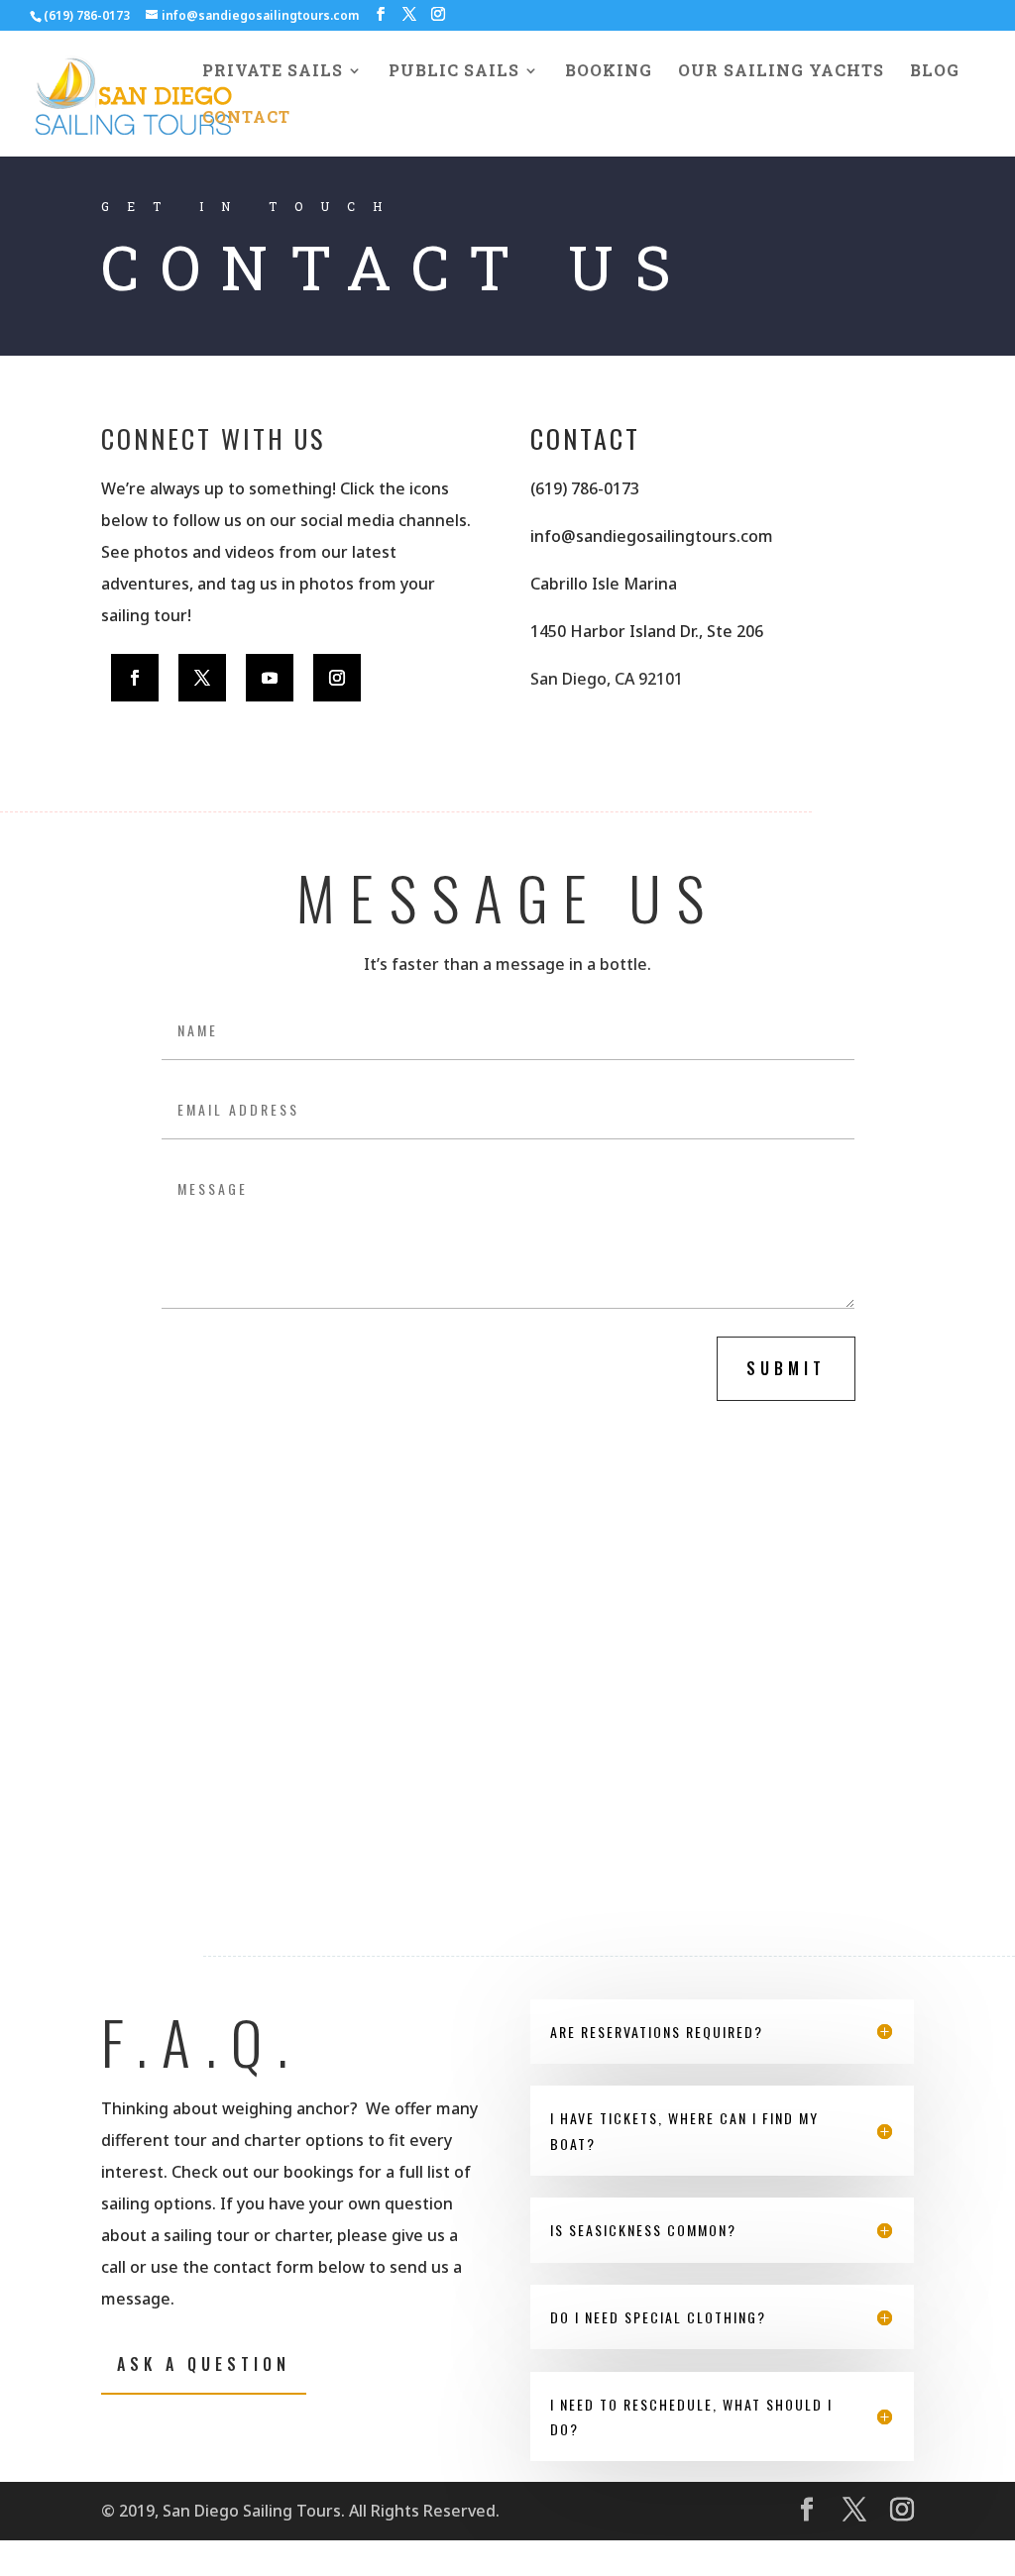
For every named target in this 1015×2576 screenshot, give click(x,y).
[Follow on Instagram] (337, 678)
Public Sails (454, 72)
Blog (935, 72)
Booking (609, 72)
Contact (246, 118)
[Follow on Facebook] (135, 678)
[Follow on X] (202, 678)
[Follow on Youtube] (270, 678)
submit (786, 1368)
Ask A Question (204, 2364)
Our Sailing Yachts (781, 72)
